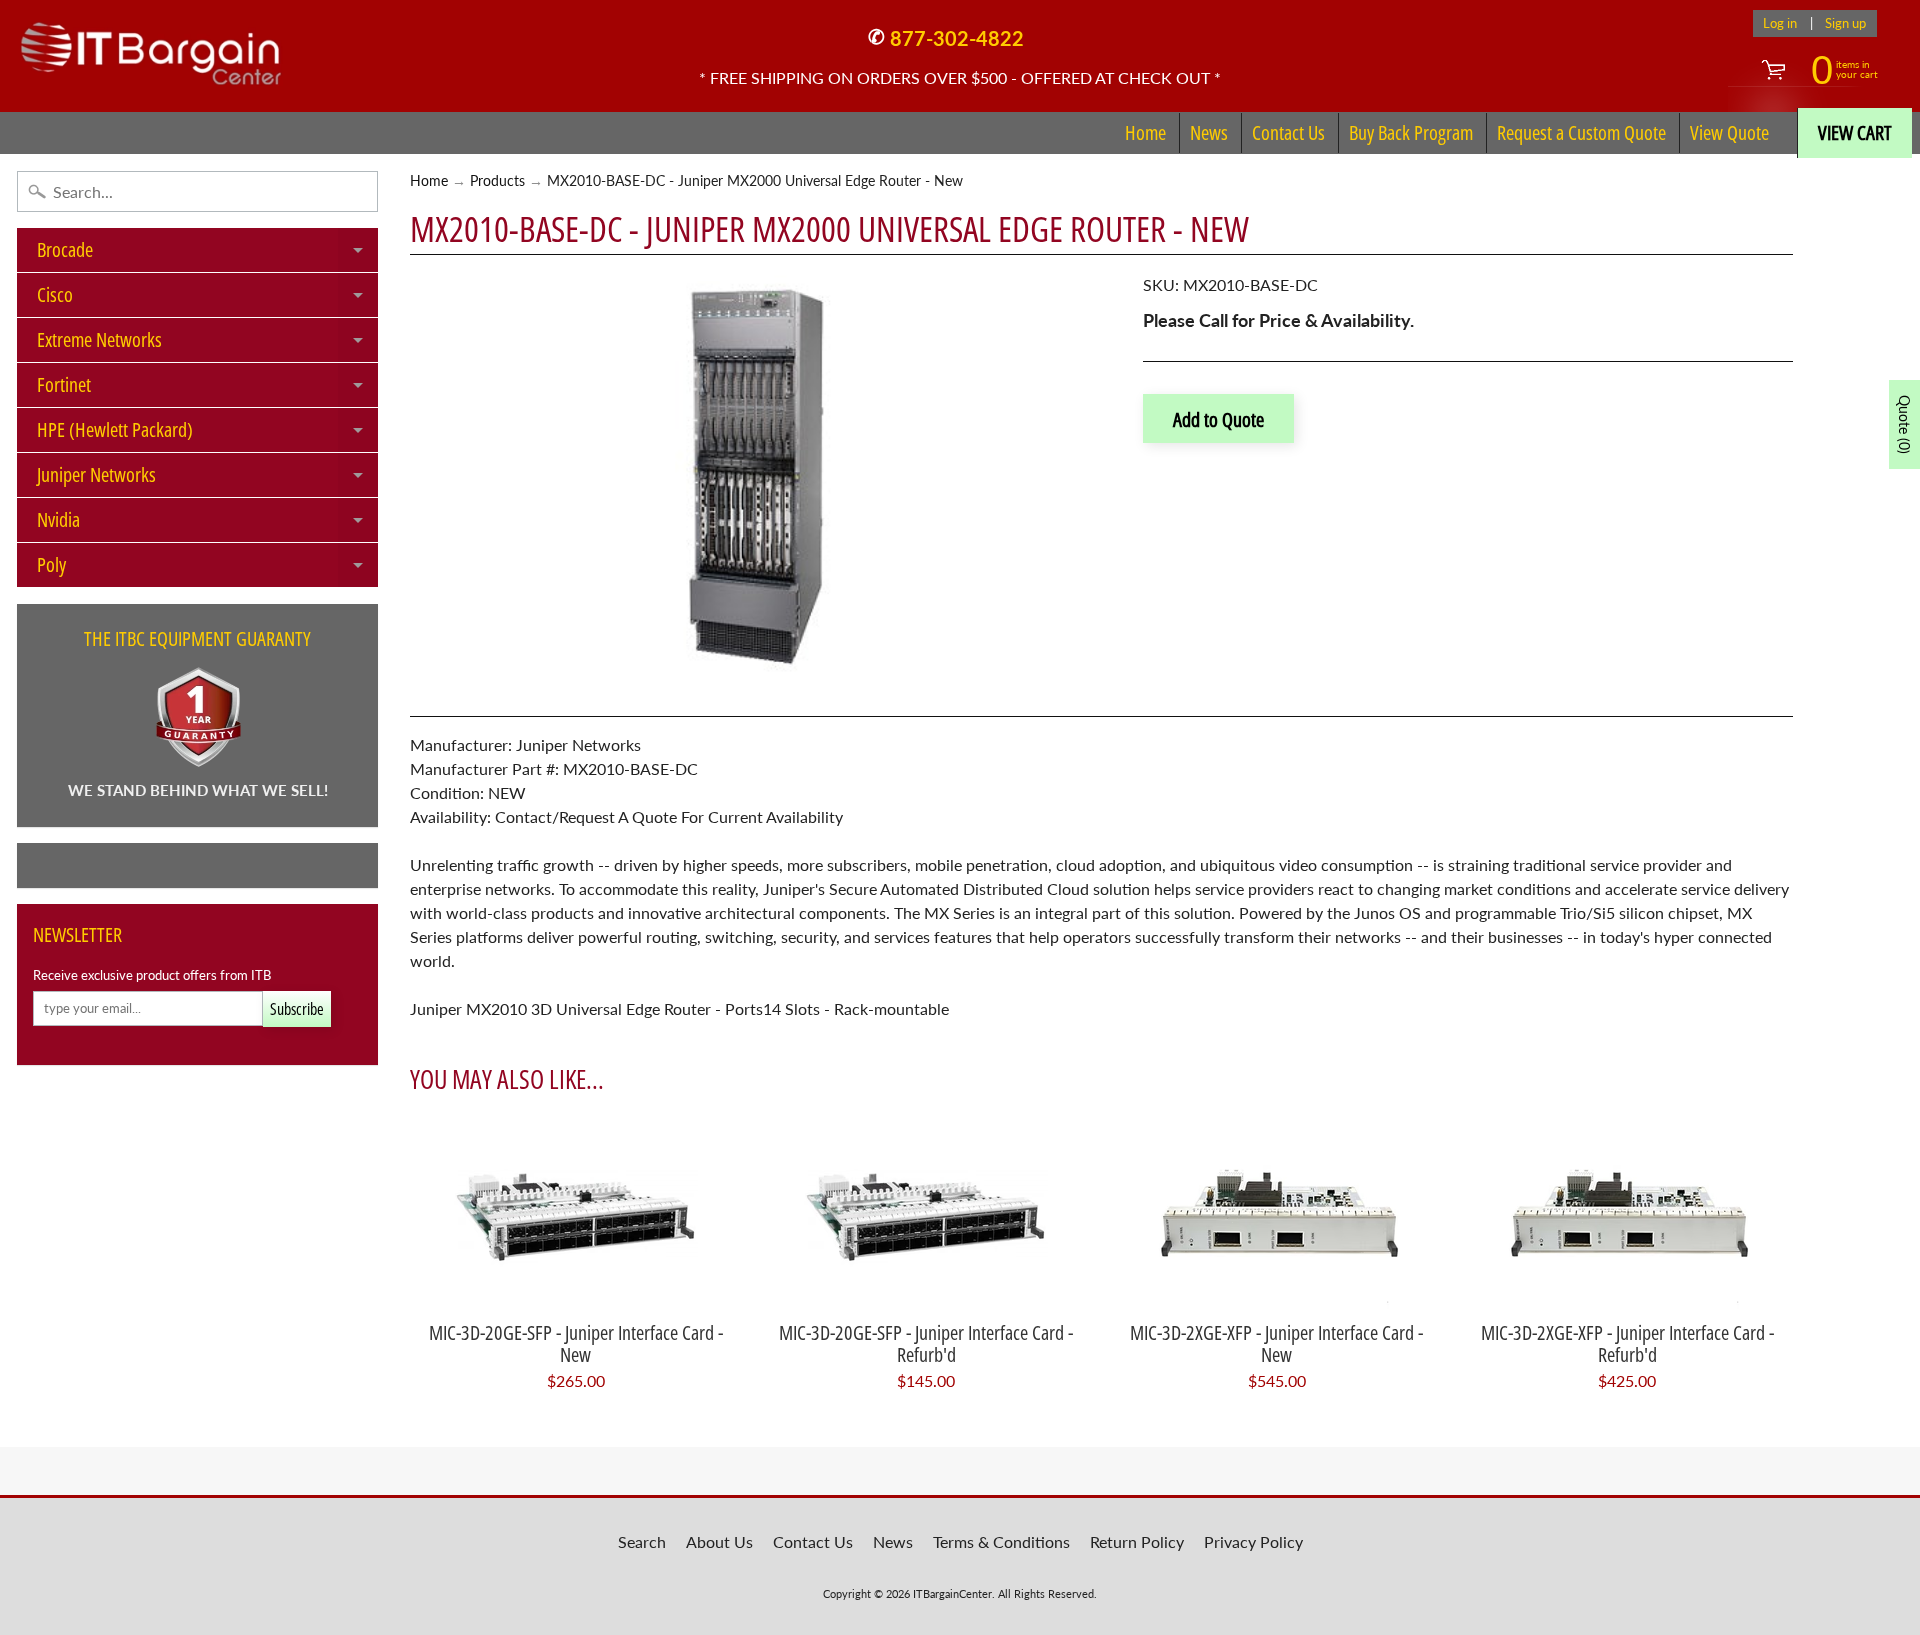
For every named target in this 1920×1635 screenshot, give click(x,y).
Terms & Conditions (1001, 1541)
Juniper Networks (207, 479)
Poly (207, 569)
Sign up (1845, 23)
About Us (719, 1541)
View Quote (1729, 132)
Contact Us (1288, 132)
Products (497, 181)
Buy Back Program (1411, 132)
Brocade (207, 254)
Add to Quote (1218, 419)
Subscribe (297, 1009)
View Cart (1855, 132)
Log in (1780, 23)
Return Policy (1137, 1541)
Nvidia (207, 524)
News (1209, 132)
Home (1145, 132)
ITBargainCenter (952, 1593)
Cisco (207, 299)
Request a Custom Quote (1581, 132)
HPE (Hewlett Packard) (207, 434)
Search (642, 1541)
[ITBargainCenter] (151, 46)
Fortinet (207, 389)
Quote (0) (1904, 424)
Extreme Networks (207, 344)
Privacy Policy (1253, 1541)
